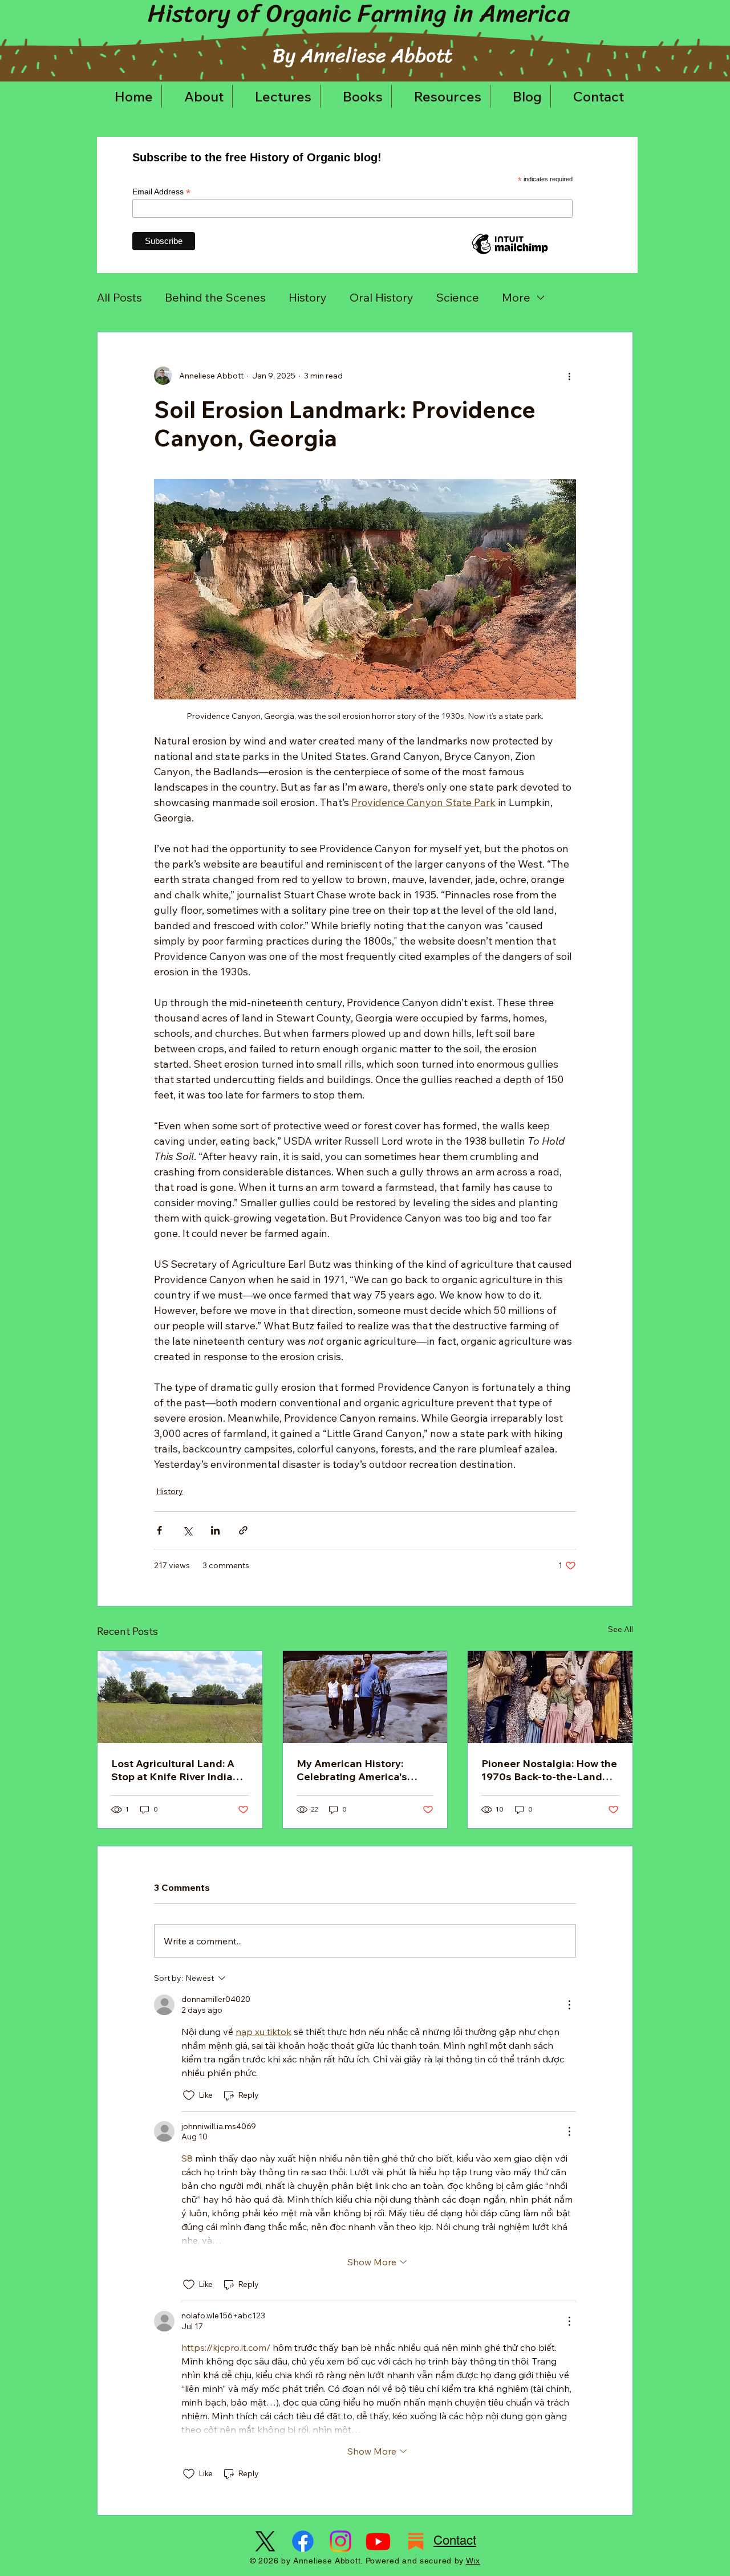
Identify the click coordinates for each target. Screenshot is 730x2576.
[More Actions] (569, 2005)
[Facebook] (303, 2541)
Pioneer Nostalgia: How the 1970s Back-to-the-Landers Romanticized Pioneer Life (550, 1770)
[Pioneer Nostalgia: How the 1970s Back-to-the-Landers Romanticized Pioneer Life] (550, 1697)
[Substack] (416, 2541)
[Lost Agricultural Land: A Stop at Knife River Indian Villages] (180, 1697)
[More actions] (569, 376)
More (516, 297)
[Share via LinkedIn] (215, 1530)
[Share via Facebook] (159, 1530)
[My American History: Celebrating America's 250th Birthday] (365, 1697)
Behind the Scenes (215, 297)
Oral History (382, 297)
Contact (455, 2540)
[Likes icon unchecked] (189, 2095)
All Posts (119, 297)
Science (458, 297)
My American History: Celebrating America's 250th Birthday (352, 1770)
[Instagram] (340, 2541)
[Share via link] (243, 1530)
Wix (473, 2561)
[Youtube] (378, 2541)
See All (620, 1629)
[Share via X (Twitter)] (187, 1530)
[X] (265, 2541)
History (308, 297)
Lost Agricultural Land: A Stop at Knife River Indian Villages (175, 1770)
